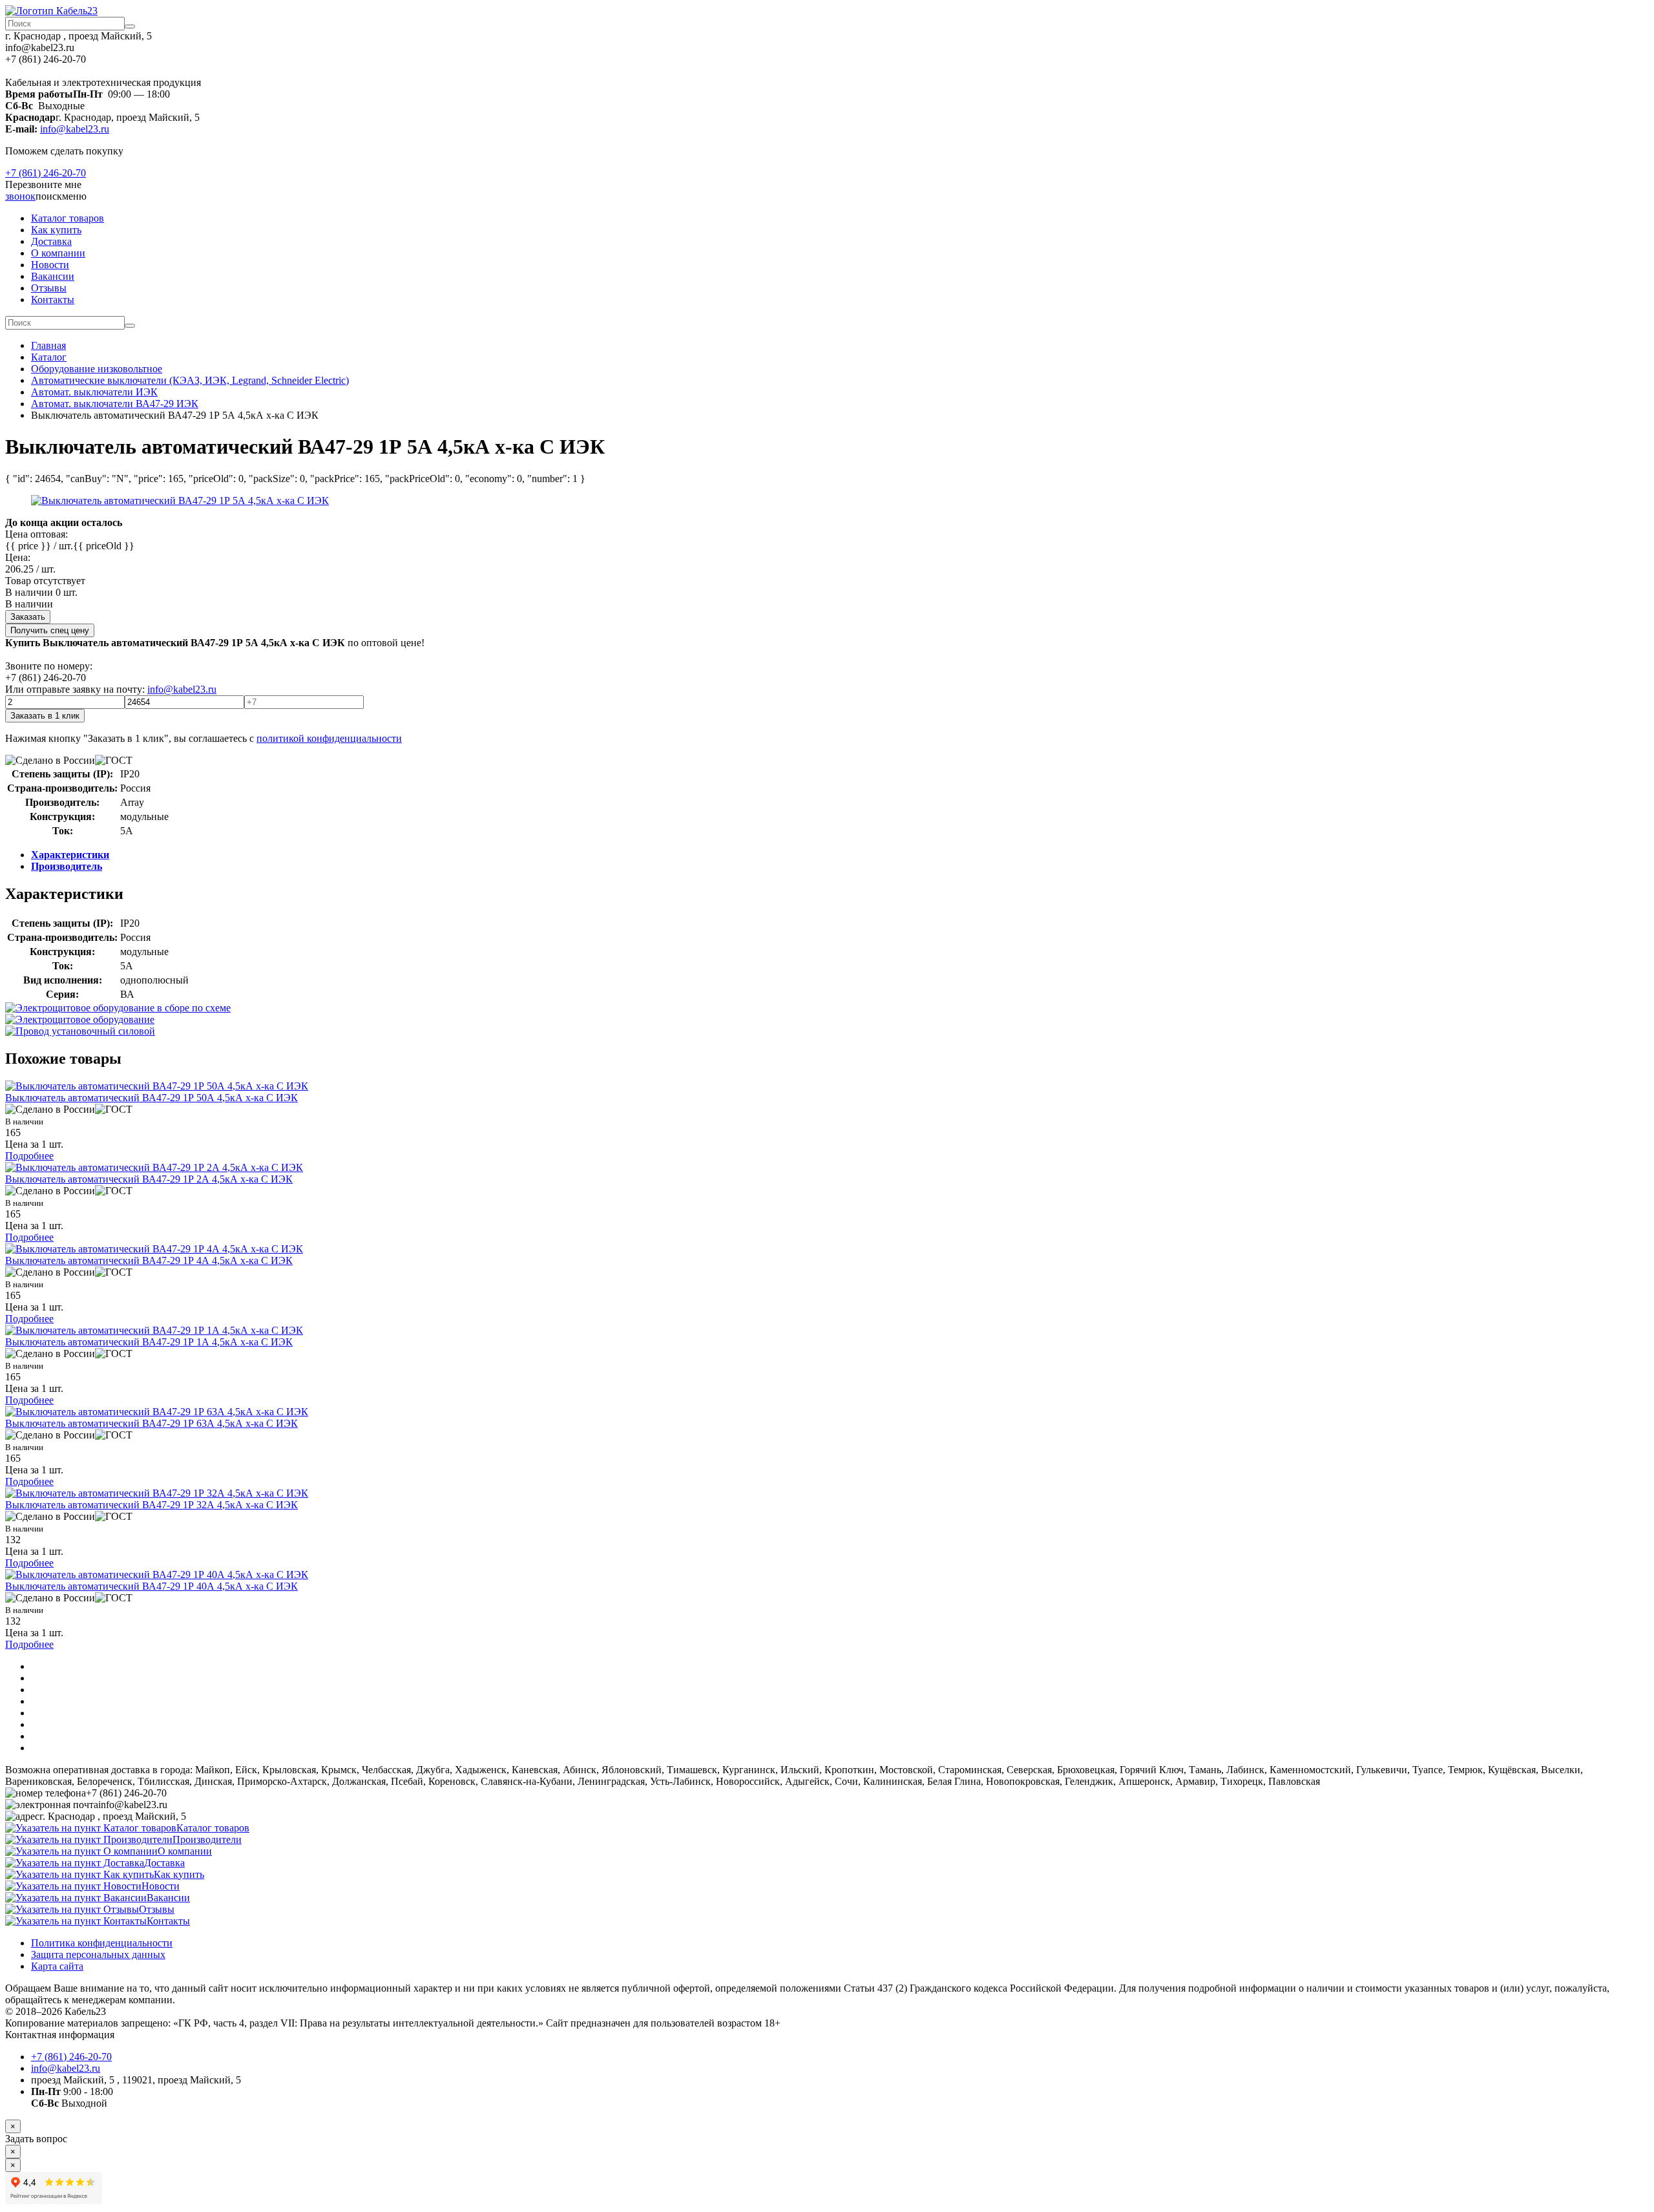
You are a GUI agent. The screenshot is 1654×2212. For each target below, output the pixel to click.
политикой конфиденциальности (329, 738)
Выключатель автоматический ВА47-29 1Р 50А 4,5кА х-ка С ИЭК (152, 1098)
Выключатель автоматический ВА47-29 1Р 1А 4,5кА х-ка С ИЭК (149, 1342)
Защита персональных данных (98, 1954)
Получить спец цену (50, 630)
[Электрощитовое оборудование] (80, 1019)
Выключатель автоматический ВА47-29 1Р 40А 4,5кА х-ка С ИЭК (152, 1586)
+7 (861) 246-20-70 (46, 173)
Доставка (51, 241)
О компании (58, 253)
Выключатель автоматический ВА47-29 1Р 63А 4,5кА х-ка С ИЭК (152, 1423)
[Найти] (130, 26)
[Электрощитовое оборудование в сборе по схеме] (118, 1008)
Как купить (56, 230)
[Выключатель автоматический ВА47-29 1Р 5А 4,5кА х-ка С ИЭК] (180, 500)
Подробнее (29, 1156)
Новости (50, 265)
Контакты (53, 300)
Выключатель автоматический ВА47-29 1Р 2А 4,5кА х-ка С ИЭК (149, 1179)
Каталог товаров (68, 218)
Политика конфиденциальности (102, 1943)
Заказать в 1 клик (45, 716)
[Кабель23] (51, 11)
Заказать (28, 617)
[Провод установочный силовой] (80, 1031)
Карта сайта (57, 1966)
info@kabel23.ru (75, 129)
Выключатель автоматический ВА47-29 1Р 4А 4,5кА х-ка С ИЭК (149, 1260)
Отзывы (49, 288)
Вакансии (53, 276)
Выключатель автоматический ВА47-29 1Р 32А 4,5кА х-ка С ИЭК (152, 1505)
